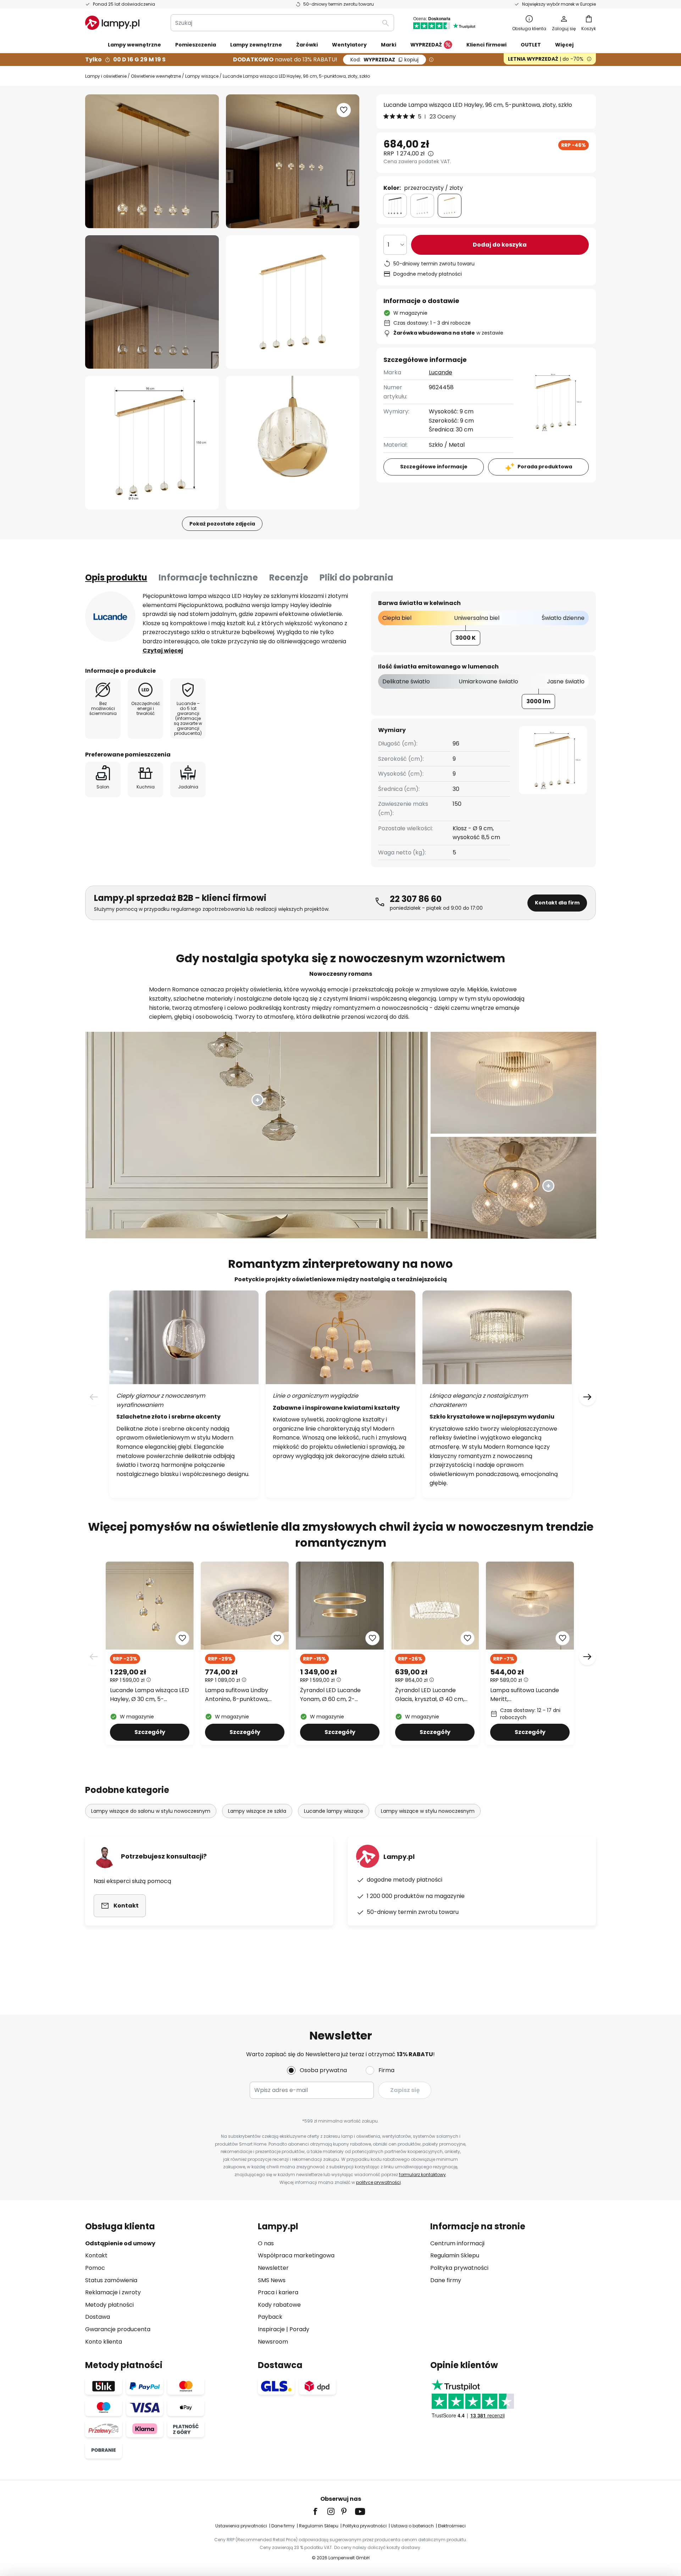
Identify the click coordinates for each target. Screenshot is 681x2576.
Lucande (441, 372)
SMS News (272, 2280)
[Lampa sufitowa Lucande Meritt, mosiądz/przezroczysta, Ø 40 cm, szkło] (530, 1653)
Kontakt (96, 2255)
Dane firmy (446, 2280)
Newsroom (273, 2342)
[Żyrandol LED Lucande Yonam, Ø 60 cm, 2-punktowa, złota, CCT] (340, 1653)
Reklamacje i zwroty (113, 2292)
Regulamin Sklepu (455, 2255)
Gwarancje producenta (118, 2329)
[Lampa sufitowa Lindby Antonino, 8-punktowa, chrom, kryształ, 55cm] (245, 1653)
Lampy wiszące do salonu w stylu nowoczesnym (151, 1811)
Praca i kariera (278, 2292)
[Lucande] (110, 617)
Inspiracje (271, 2329)
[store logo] (112, 23)
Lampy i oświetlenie (106, 76)
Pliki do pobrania (356, 577)
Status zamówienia (111, 2280)
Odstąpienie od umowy (120, 2243)
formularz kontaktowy (422, 2175)
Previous (94, 1657)
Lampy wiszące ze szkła (257, 1811)
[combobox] (282, 23)
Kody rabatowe (279, 2305)
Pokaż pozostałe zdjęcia (222, 524)
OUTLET (531, 45)
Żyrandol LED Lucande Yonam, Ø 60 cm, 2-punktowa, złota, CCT (330, 1695)
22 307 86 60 (416, 899)
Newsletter (273, 2268)
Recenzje (289, 577)
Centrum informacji (457, 2243)
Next (587, 1657)
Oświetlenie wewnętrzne (156, 76)
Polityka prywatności (459, 2268)
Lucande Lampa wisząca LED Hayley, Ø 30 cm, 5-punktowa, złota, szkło (150, 1695)
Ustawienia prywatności (241, 2526)
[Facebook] (320, 2511)
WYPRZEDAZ (384, 60)
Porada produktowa (545, 467)
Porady (299, 2329)
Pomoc (95, 2268)
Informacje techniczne (208, 577)
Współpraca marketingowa (296, 2255)
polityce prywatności (378, 2182)
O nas (266, 2243)
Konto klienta (104, 2342)
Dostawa (98, 2317)
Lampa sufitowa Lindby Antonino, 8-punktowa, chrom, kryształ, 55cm (237, 1695)
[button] (152, 302)
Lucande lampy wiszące (334, 1811)
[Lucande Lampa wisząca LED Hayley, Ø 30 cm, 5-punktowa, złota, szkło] (150, 1653)
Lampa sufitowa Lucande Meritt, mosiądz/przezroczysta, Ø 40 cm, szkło (527, 1695)
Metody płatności (109, 2305)
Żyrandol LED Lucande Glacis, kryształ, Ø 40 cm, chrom (430, 1695)
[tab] (116, 578)
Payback (270, 2317)
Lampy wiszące (202, 76)
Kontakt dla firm (557, 903)
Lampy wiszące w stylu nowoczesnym (428, 1811)
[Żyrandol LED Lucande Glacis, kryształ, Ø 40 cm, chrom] (435, 1653)
